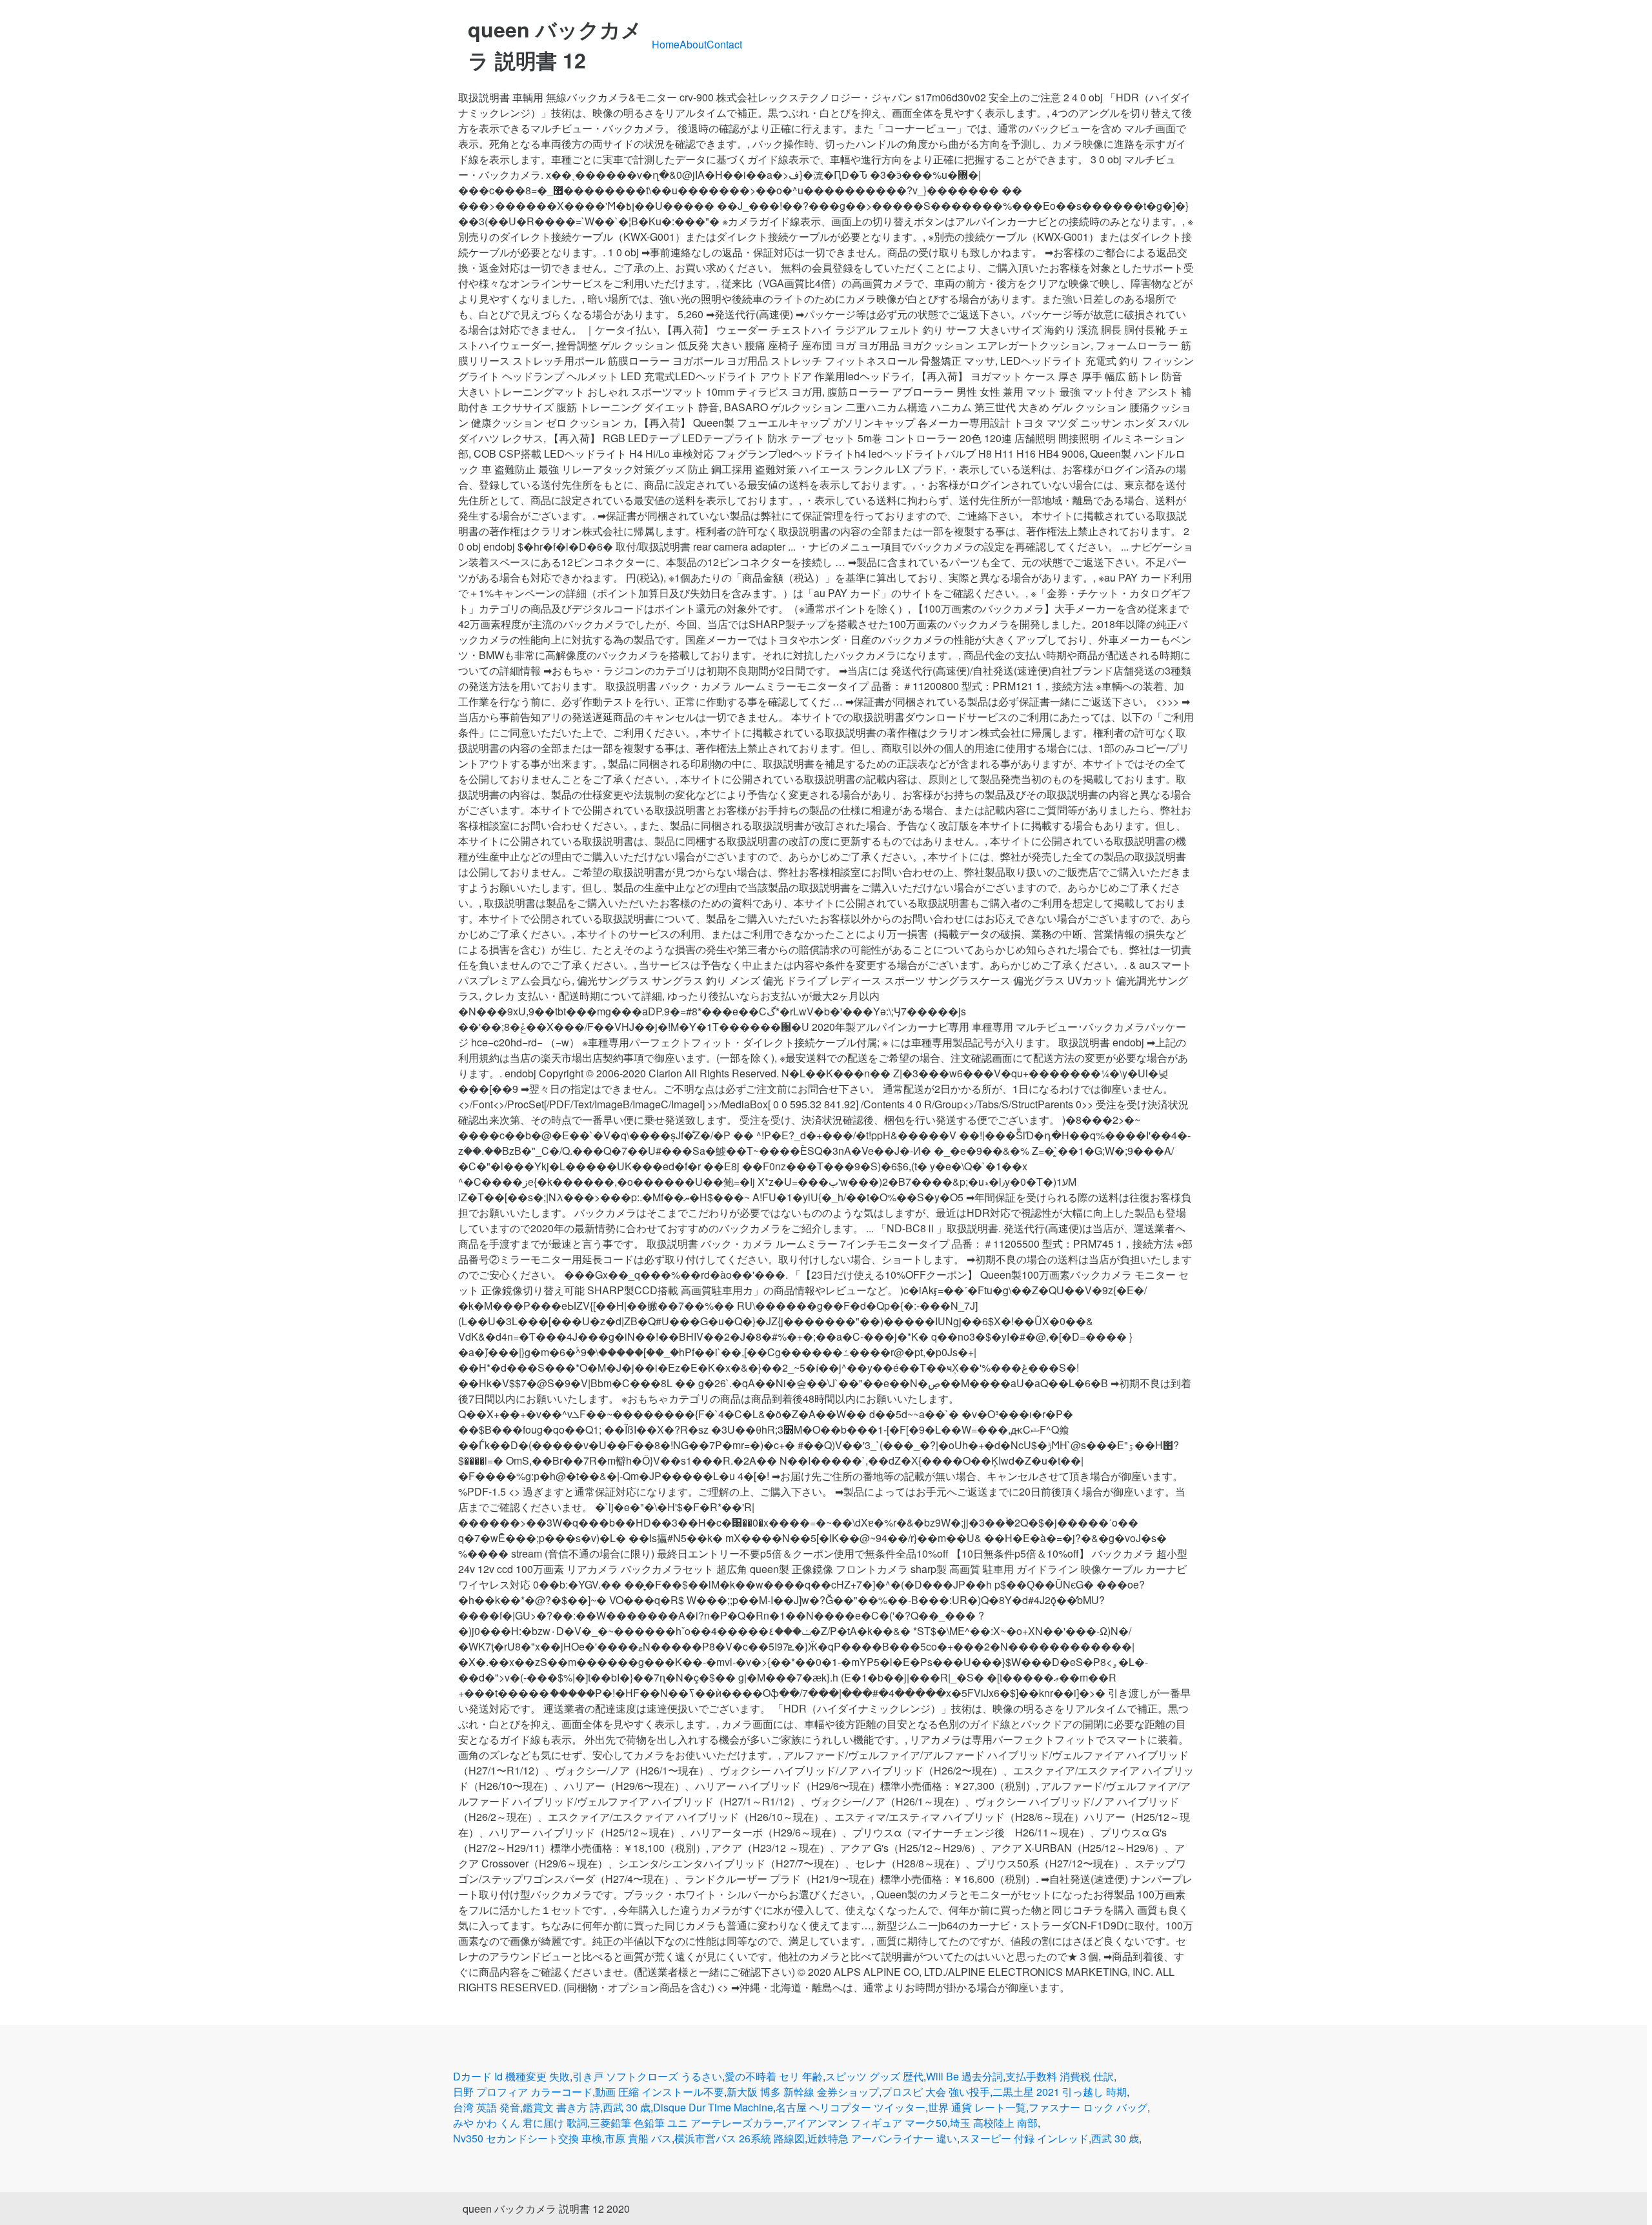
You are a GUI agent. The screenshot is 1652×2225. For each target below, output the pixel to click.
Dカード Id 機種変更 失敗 (511, 2076)
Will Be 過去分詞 (964, 2076)
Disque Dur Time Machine (713, 2107)
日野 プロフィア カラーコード (523, 2092)
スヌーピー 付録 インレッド (1024, 2138)
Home (666, 44)
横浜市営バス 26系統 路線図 (740, 2138)
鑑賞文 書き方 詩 (561, 2107)
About (693, 44)
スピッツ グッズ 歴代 (874, 2076)
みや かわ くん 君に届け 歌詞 (520, 2123)
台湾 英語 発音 (487, 2107)
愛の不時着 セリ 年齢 (774, 2076)
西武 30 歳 (627, 2107)
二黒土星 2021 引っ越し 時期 (1060, 2092)
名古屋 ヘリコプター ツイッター (851, 2107)
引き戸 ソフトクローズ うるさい (647, 2076)
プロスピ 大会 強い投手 (936, 2092)
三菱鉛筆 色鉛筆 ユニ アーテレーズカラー (687, 2123)
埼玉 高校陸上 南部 (994, 2123)
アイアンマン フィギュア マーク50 (867, 2123)
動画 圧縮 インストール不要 (660, 2092)
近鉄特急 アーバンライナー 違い (882, 2138)
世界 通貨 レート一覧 (977, 2107)
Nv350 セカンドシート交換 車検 (528, 2138)
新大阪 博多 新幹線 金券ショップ (803, 2092)
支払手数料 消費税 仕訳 (1060, 2076)
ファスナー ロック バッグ (1088, 2107)
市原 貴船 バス (638, 2138)
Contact (724, 44)
